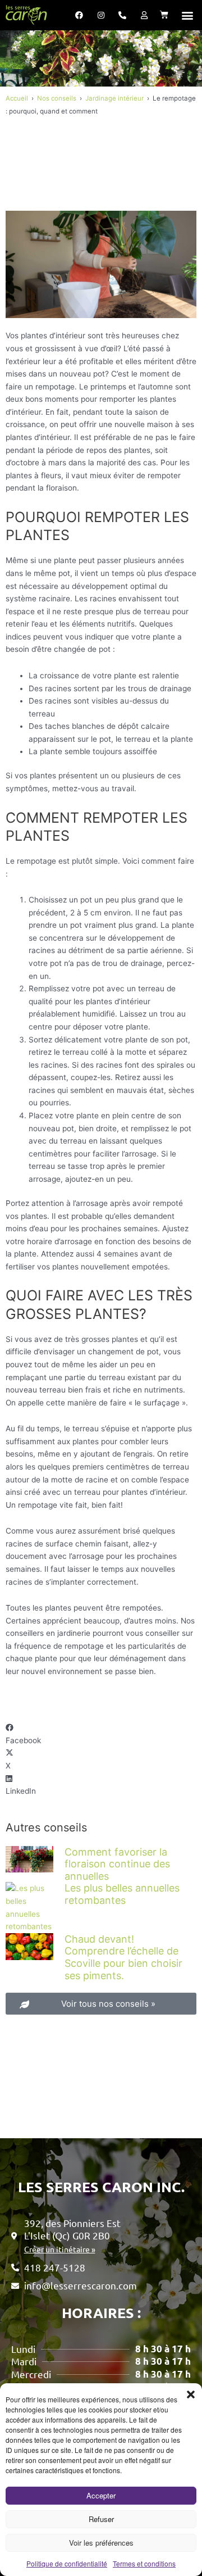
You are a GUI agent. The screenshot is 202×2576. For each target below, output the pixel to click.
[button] (191, 2394)
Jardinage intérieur (114, 98)
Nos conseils (57, 98)
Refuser (101, 2519)
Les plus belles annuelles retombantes (122, 1894)
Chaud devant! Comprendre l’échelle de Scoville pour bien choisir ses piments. (123, 1957)
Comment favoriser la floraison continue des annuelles (117, 1864)
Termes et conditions (144, 2563)
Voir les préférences (101, 2543)
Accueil (17, 98)
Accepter (101, 2495)
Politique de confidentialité (67, 2563)
